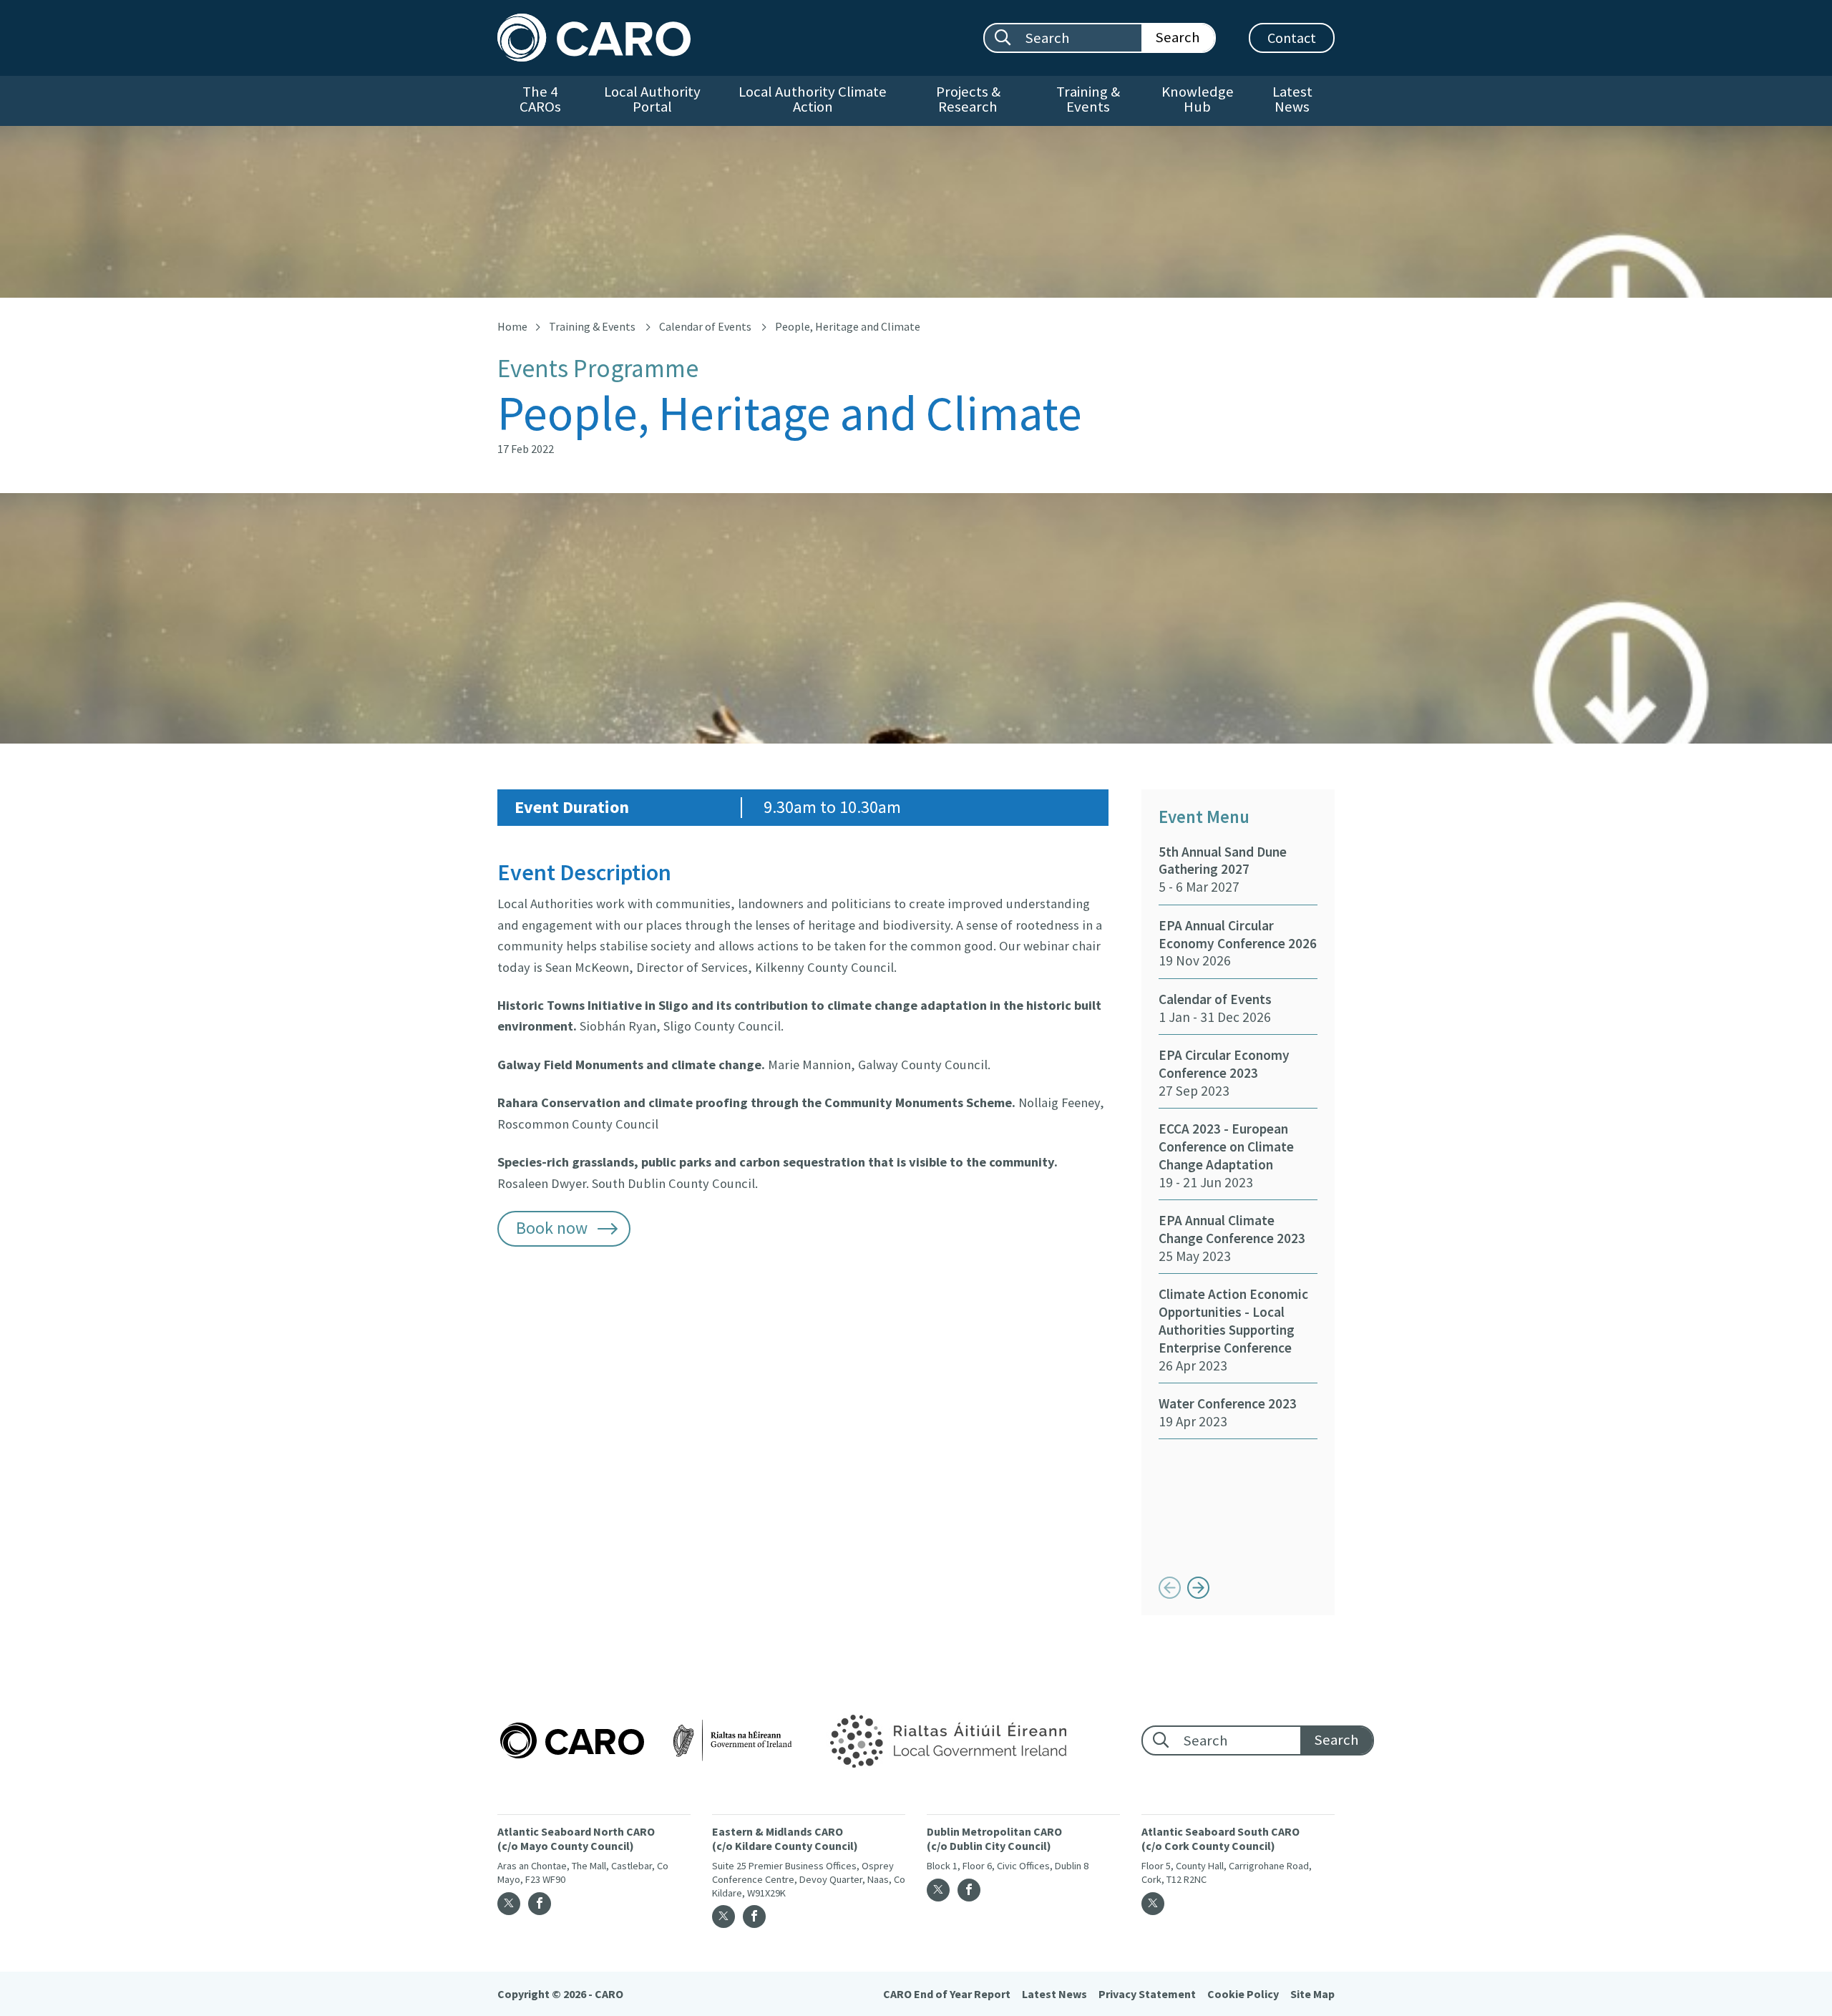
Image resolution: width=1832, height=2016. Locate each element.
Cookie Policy (1243, 1994)
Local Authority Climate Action (813, 99)
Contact (1292, 38)
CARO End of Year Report (947, 1994)
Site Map (1312, 1994)
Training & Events (1088, 99)
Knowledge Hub (1198, 99)
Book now (552, 1228)
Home (512, 326)
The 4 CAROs (540, 99)
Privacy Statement (1147, 1994)
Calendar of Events (705, 326)
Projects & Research (968, 99)
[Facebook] (540, 1904)
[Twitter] (509, 1904)
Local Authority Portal (652, 99)
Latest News (1292, 99)
